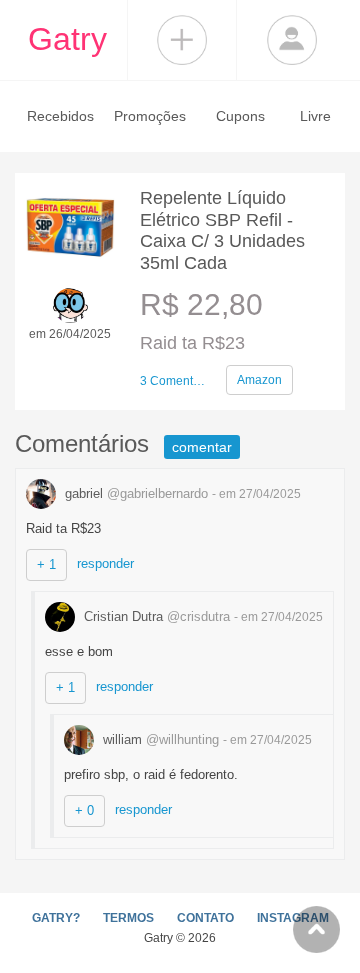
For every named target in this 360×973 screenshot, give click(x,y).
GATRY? (56, 918)
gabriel (134, 493)
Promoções (150, 116)
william (159, 739)
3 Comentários (175, 381)
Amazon (259, 380)
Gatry (67, 39)
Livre (315, 116)
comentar (202, 447)
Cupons (240, 116)
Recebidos (60, 116)
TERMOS (128, 918)
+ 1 (46, 564)
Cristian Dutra (155, 616)
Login (292, 40)
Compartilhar (182, 40)
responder (105, 563)
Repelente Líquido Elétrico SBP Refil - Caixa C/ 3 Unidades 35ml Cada (222, 230)
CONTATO (205, 918)
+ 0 (84, 810)
